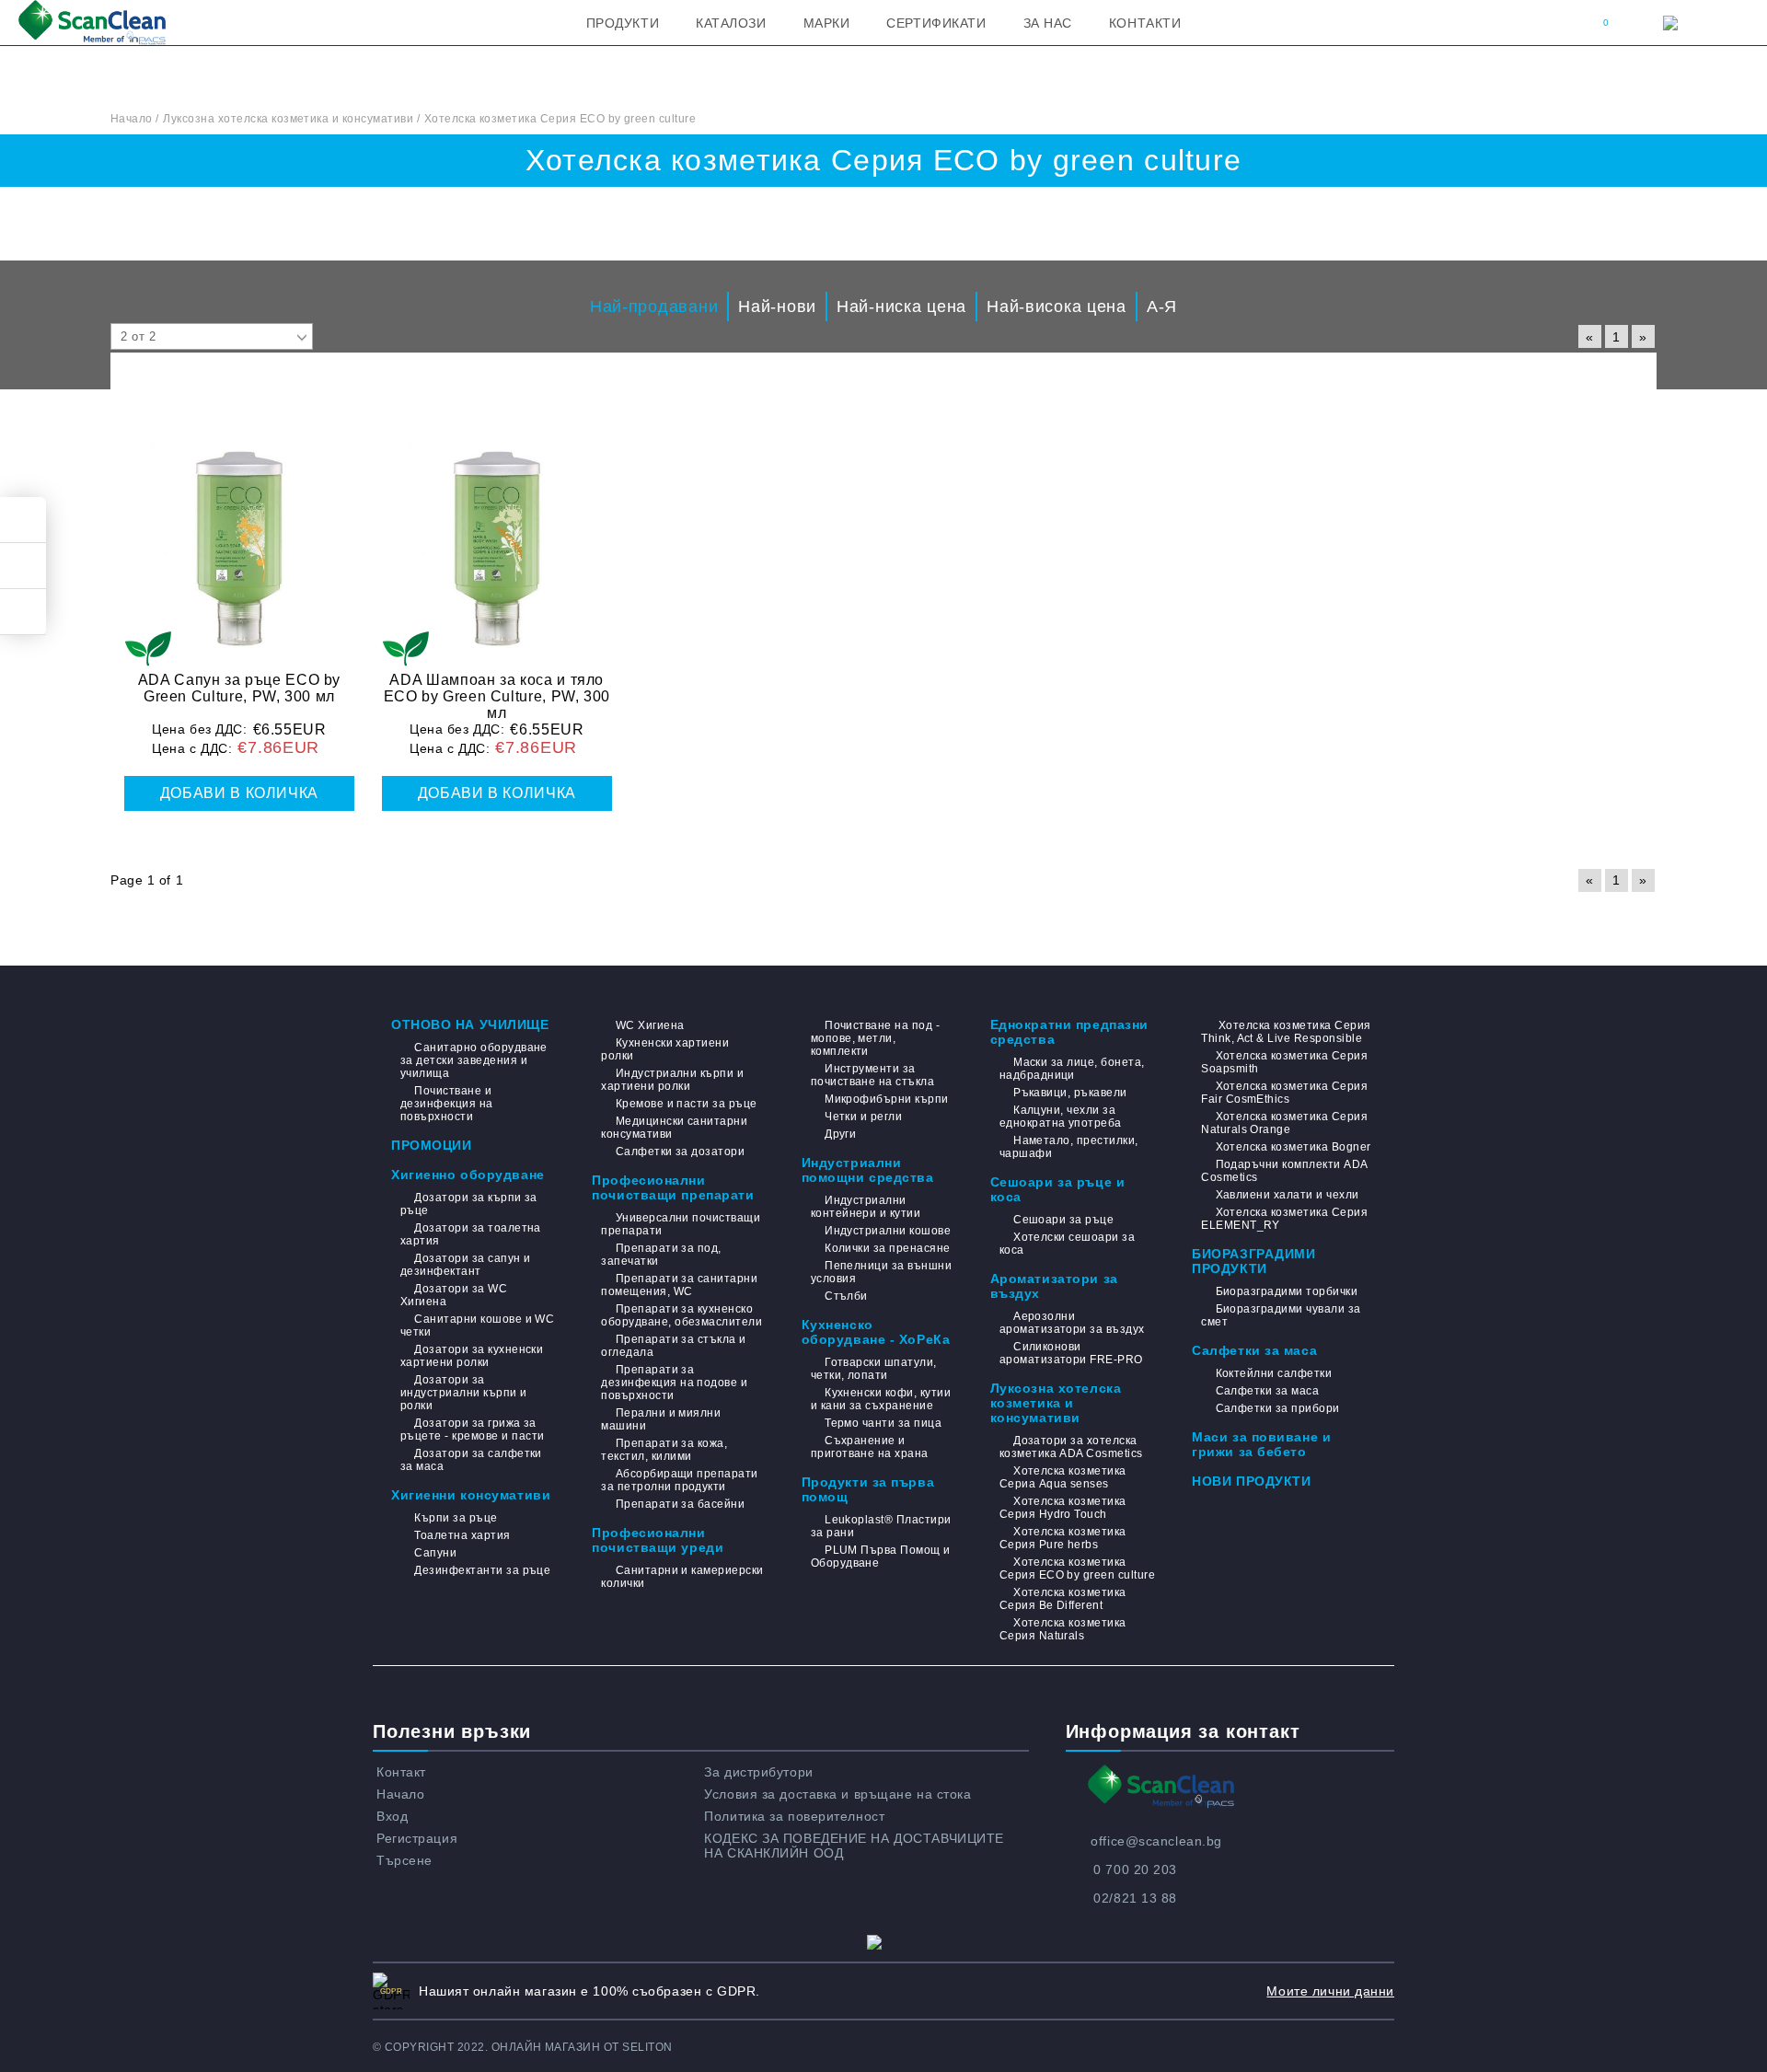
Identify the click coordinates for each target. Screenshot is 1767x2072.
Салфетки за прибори (1278, 1408)
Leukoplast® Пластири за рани (881, 1526)
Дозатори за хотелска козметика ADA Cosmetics (1071, 1447)
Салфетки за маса (1254, 1350)
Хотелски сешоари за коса (1068, 1244)
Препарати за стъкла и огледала (673, 1346)
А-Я (1162, 307)
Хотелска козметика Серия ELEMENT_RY (1284, 1219)
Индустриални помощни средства (868, 1170)
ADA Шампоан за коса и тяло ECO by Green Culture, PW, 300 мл (497, 696)
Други (840, 1134)
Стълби (846, 1296)
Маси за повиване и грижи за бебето (1261, 1444)
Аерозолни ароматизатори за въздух (1072, 1323)
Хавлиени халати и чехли (1287, 1195)
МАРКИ (827, 23)
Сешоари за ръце (1063, 1220)
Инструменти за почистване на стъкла (873, 1075)
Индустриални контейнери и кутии (866, 1207)
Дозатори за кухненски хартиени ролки (472, 1356)
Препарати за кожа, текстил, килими (664, 1450)
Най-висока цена (1057, 307)
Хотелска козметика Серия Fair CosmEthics (1284, 1093)
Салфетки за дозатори (680, 1152)
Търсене (404, 1860)
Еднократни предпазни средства (1069, 1032)
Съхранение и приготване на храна (870, 1447)
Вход (392, 1816)
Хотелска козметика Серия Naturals (1063, 1629)
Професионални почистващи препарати (673, 1187)
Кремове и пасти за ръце (686, 1104)
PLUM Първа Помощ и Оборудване (881, 1557)
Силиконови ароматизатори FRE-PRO (1071, 1353)
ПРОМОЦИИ (431, 1145)
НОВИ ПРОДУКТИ (1251, 1481)
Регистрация (417, 1838)
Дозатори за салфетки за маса (471, 1460)
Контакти (1145, 23)
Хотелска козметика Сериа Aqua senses (1063, 1477)
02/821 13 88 (1135, 1898)
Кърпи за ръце (456, 1518)
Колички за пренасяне (888, 1248)
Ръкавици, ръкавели (1070, 1093)
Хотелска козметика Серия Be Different (1063, 1599)
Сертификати (936, 23)
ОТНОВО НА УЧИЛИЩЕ (470, 1024)
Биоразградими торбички (1287, 1291)
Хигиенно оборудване (468, 1175)
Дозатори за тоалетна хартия (471, 1234)
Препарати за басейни (680, 1504)
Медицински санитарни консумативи (674, 1128)
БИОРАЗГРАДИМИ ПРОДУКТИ (1253, 1261)
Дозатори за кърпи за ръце (469, 1204)
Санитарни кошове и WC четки (477, 1325)
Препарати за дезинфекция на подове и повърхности (674, 1383)
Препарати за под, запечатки (661, 1255)
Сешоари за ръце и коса (1058, 1189)
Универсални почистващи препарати (681, 1224)
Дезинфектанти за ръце (482, 1570)
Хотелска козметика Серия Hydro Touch (1063, 1508)
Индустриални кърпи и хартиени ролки (672, 1080)
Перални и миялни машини (661, 1419)
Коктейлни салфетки (1274, 1373)
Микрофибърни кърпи (887, 1099)
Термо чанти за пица (883, 1423)
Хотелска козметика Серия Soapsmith (1284, 1062)
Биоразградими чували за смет (1281, 1315)
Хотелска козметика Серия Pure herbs (1063, 1538)
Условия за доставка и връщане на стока (837, 1794)
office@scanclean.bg (1156, 1841)
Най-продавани (654, 307)
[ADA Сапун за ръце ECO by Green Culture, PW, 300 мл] (239, 538)
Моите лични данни (1330, 1991)
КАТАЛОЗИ (731, 23)
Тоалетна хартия (462, 1535)
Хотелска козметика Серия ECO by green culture (1077, 1568)
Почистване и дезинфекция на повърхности (447, 1104)
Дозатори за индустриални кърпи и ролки (464, 1393)
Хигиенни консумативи (471, 1495)
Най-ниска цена (901, 307)
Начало (400, 1794)
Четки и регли (863, 1117)
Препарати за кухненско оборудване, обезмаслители (681, 1315)
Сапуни (435, 1553)
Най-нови (777, 307)
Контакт (401, 1772)
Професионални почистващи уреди (658, 1540)
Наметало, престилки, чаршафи (1069, 1147)
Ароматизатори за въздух (1054, 1286)
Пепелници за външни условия (882, 1272)
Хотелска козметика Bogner (1293, 1147)
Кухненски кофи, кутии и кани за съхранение (881, 1399)
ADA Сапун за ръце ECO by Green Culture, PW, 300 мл (239, 688)
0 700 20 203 (1135, 1869)
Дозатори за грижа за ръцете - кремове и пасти (473, 1430)
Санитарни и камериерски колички (682, 1577)
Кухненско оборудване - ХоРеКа (876, 1332)
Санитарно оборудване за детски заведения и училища (474, 1060)
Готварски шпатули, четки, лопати (874, 1369)
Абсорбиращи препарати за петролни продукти (679, 1480)
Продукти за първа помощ (868, 1489)
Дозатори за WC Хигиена (454, 1295)
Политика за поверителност (794, 1816)
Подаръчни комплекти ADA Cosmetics (1284, 1171)
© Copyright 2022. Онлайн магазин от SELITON (523, 2047)
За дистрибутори (758, 1772)
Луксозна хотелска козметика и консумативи (1056, 1403)
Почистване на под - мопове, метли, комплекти (876, 1038)
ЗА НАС (1048, 23)
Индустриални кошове (888, 1231)
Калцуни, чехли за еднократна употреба (1061, 1117)
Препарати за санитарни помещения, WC (679, 1285)
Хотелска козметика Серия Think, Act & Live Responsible (1286, 1032)
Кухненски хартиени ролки (665, 1049)
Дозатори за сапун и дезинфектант (466, 1265)
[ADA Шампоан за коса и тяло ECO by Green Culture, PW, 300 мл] (497, 538)
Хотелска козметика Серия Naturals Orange (1284, 1123)
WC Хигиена (650, 1025)
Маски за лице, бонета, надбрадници (1072, 1069)
